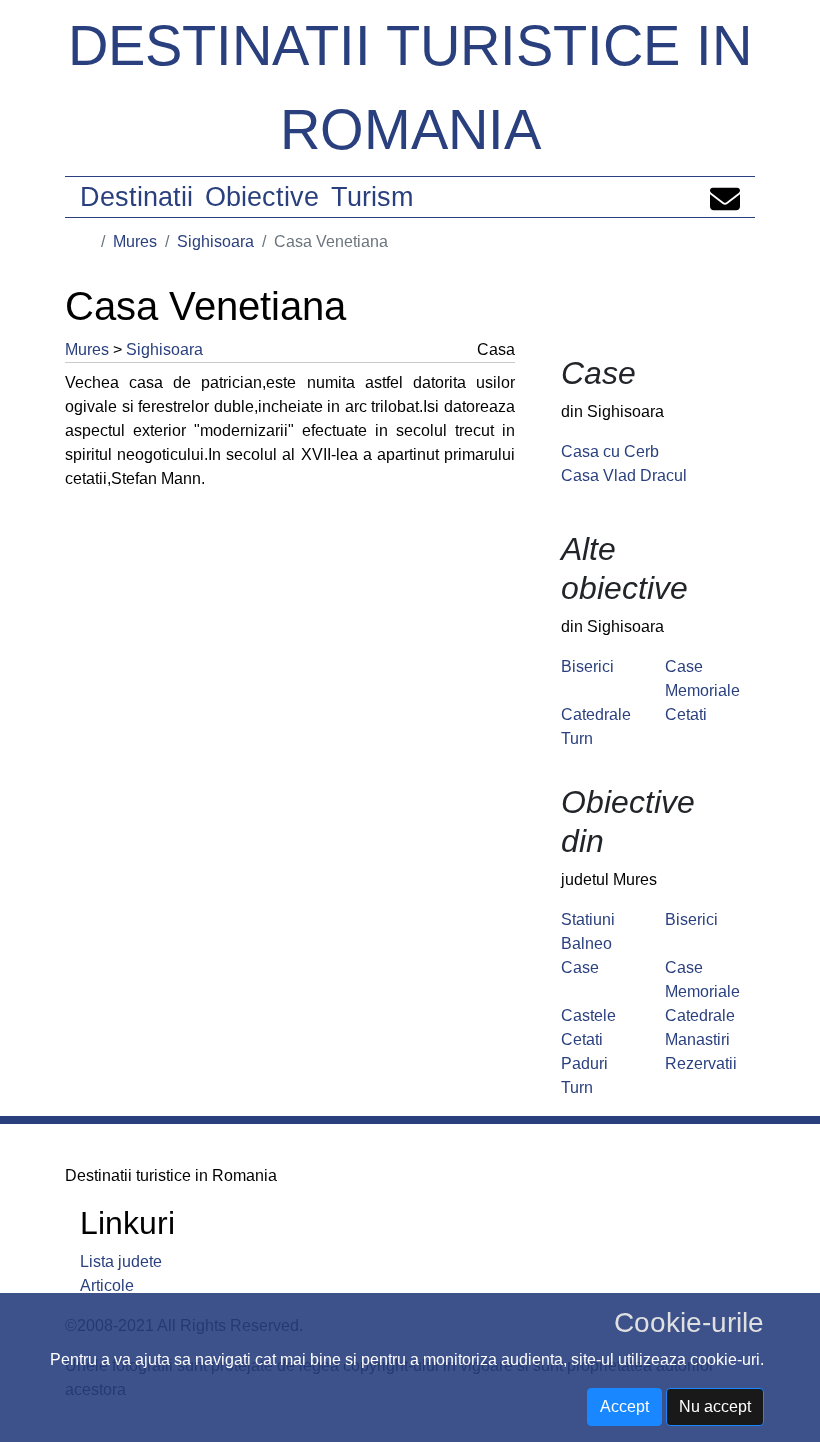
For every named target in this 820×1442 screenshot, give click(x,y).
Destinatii (136, 197)
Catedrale (596, 714)
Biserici (587, 666)
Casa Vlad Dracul (624, 475)
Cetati (686, 714)
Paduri (584, 1063)
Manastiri (697, 1039)
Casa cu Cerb (610, 451)
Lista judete (121, 1261)
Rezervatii (701, 1063)
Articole (107, 1285)
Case (580, 967)
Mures (135, 241)
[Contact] (725, 197)
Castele (588, 1015)
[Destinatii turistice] (87, 241)
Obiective (262, 197)
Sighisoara (215, 241)
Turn (577, 738)
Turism (372, 197)
